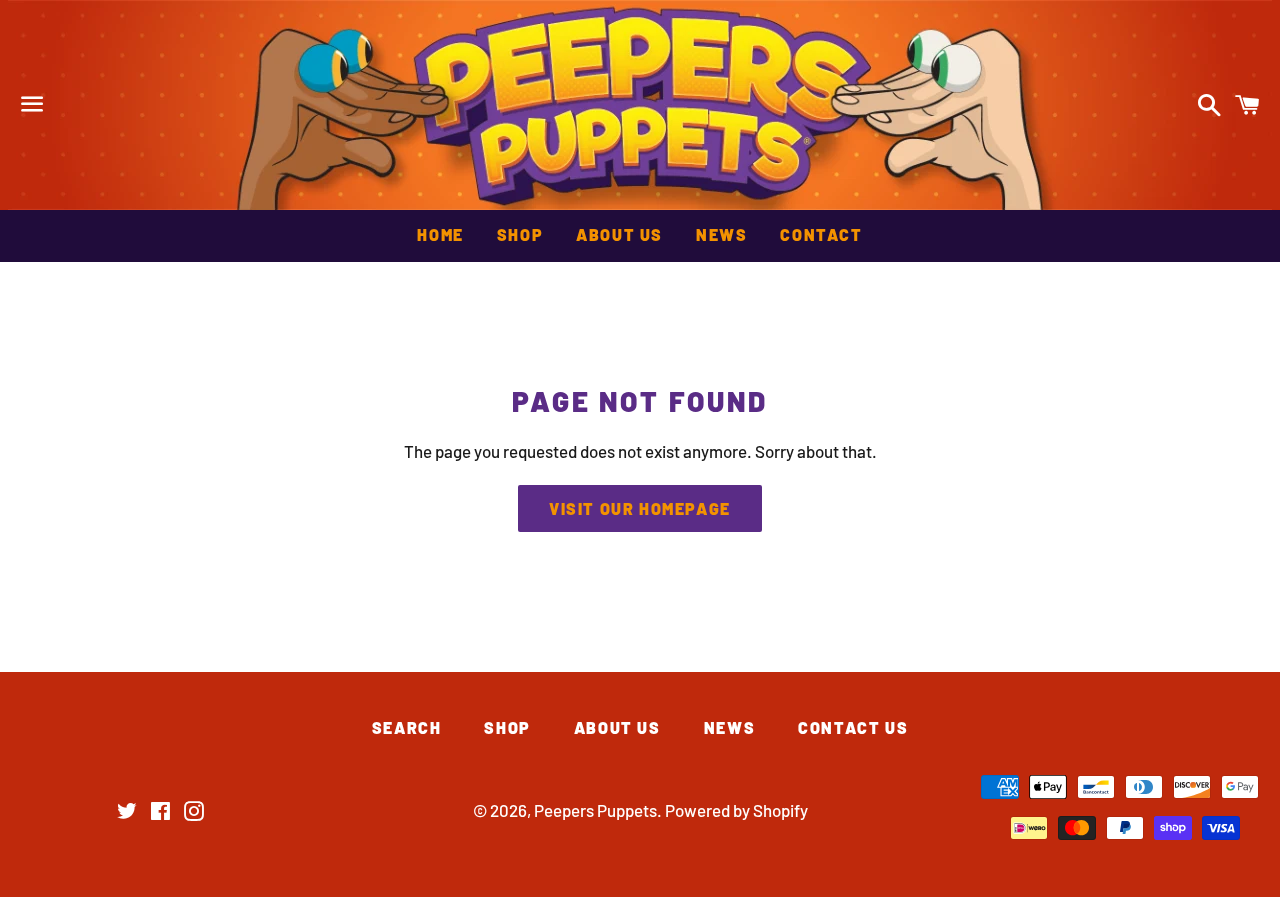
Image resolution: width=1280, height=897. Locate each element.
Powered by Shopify (736, 810)
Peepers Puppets (640, 105)
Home (440, 234)
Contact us (853, 727)
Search (407, 727)
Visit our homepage (640, 508)
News (721, 234)
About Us (619, 234)
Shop (520, 234)
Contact (821, 234)
